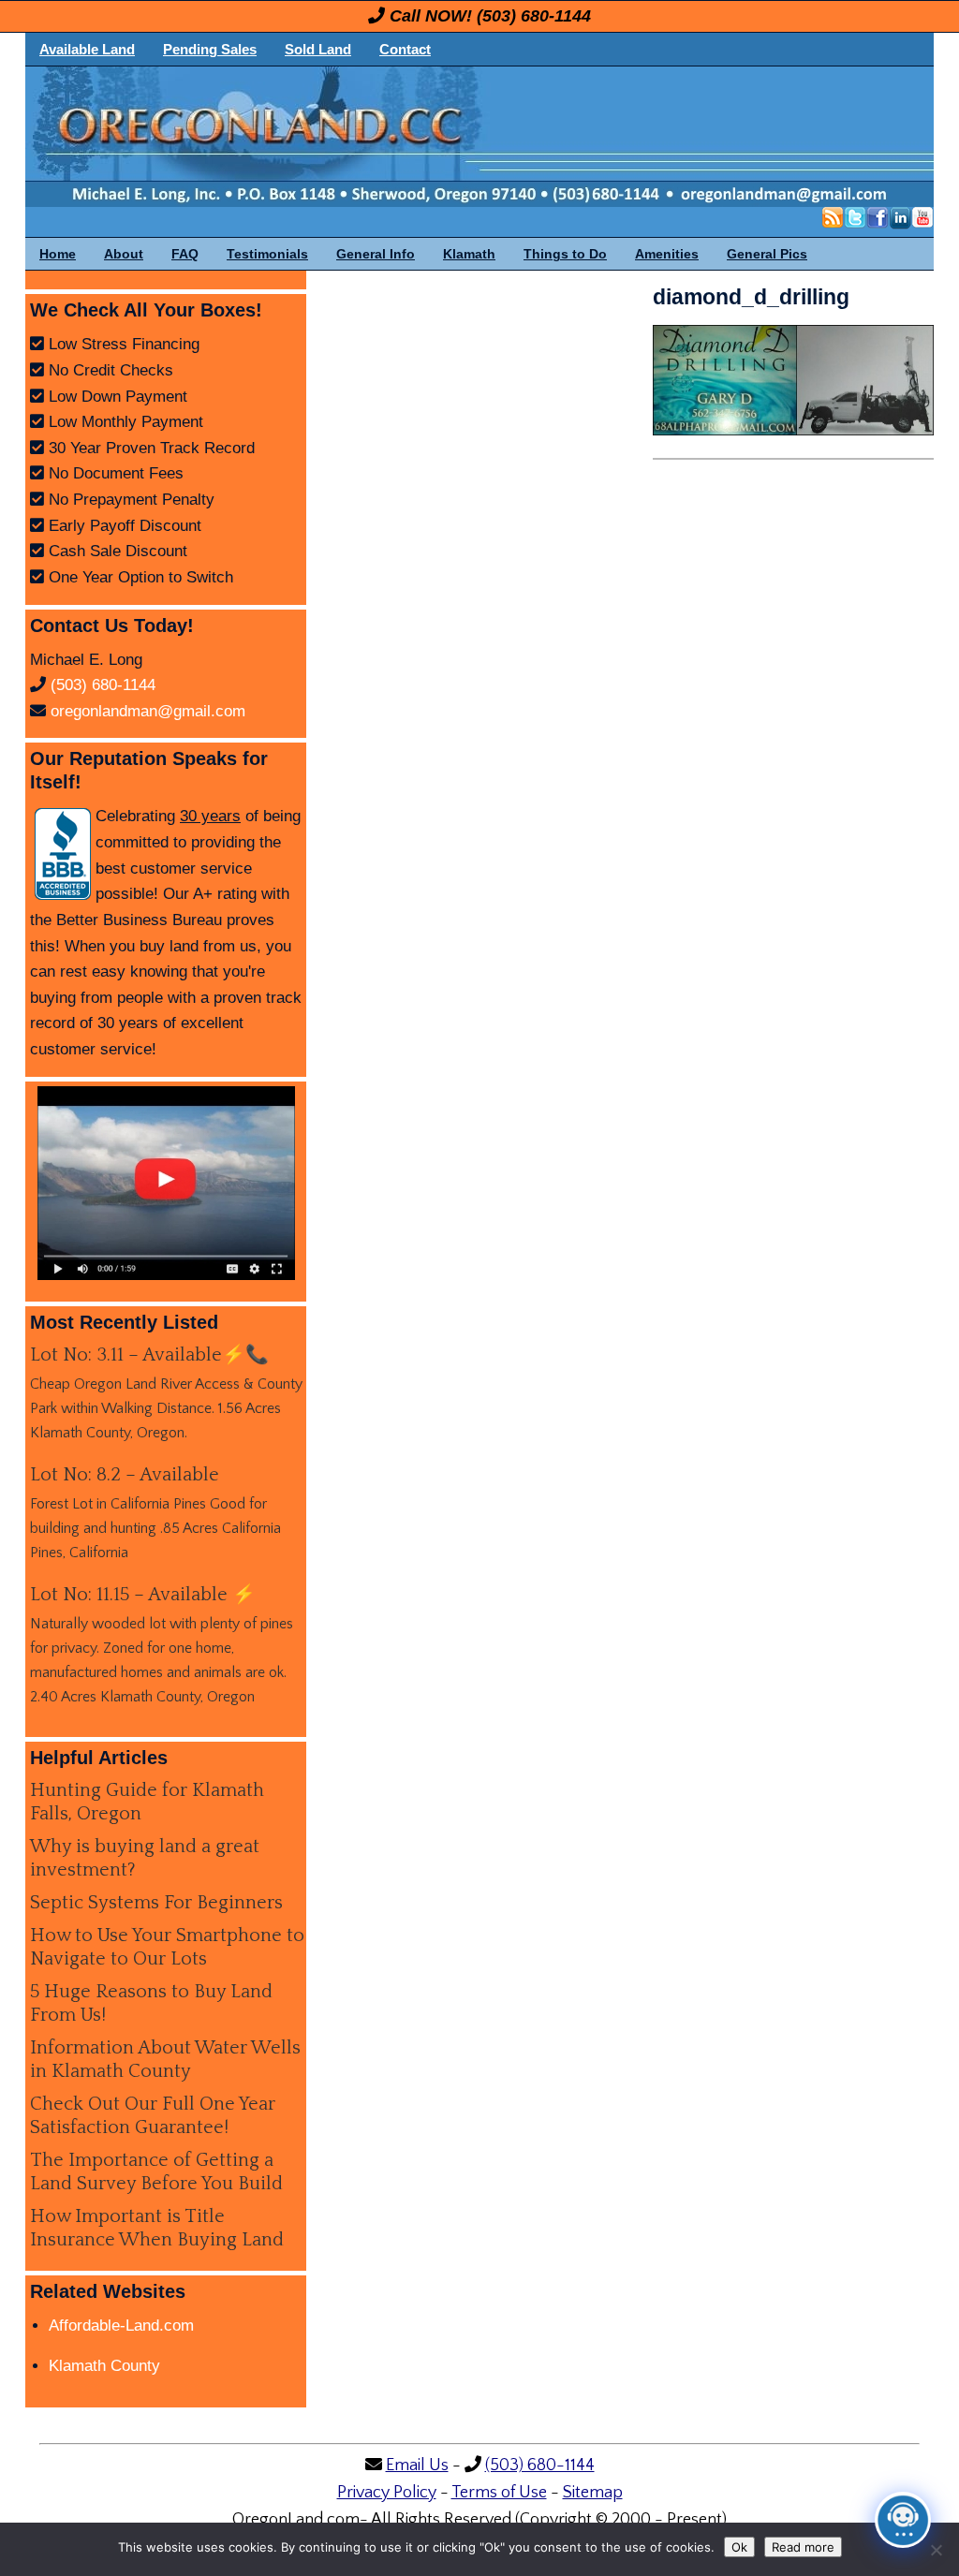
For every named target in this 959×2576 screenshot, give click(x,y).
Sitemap (593, 2493)
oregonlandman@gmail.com (148, 711)
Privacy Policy (387, 2493)
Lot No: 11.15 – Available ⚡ (143, 1595)
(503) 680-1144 (534, 16)
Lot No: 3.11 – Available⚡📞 (149, 1355)
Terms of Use (499, 2493)
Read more (803, 2547)
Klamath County (104, 2366)
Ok (739, 2547)
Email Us (417, 2466)
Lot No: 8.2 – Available (125, 1475)
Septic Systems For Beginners (156, 1903)
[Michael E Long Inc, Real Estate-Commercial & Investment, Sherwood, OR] (63, 854)
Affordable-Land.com (121, 2326)
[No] (936, 2550)
